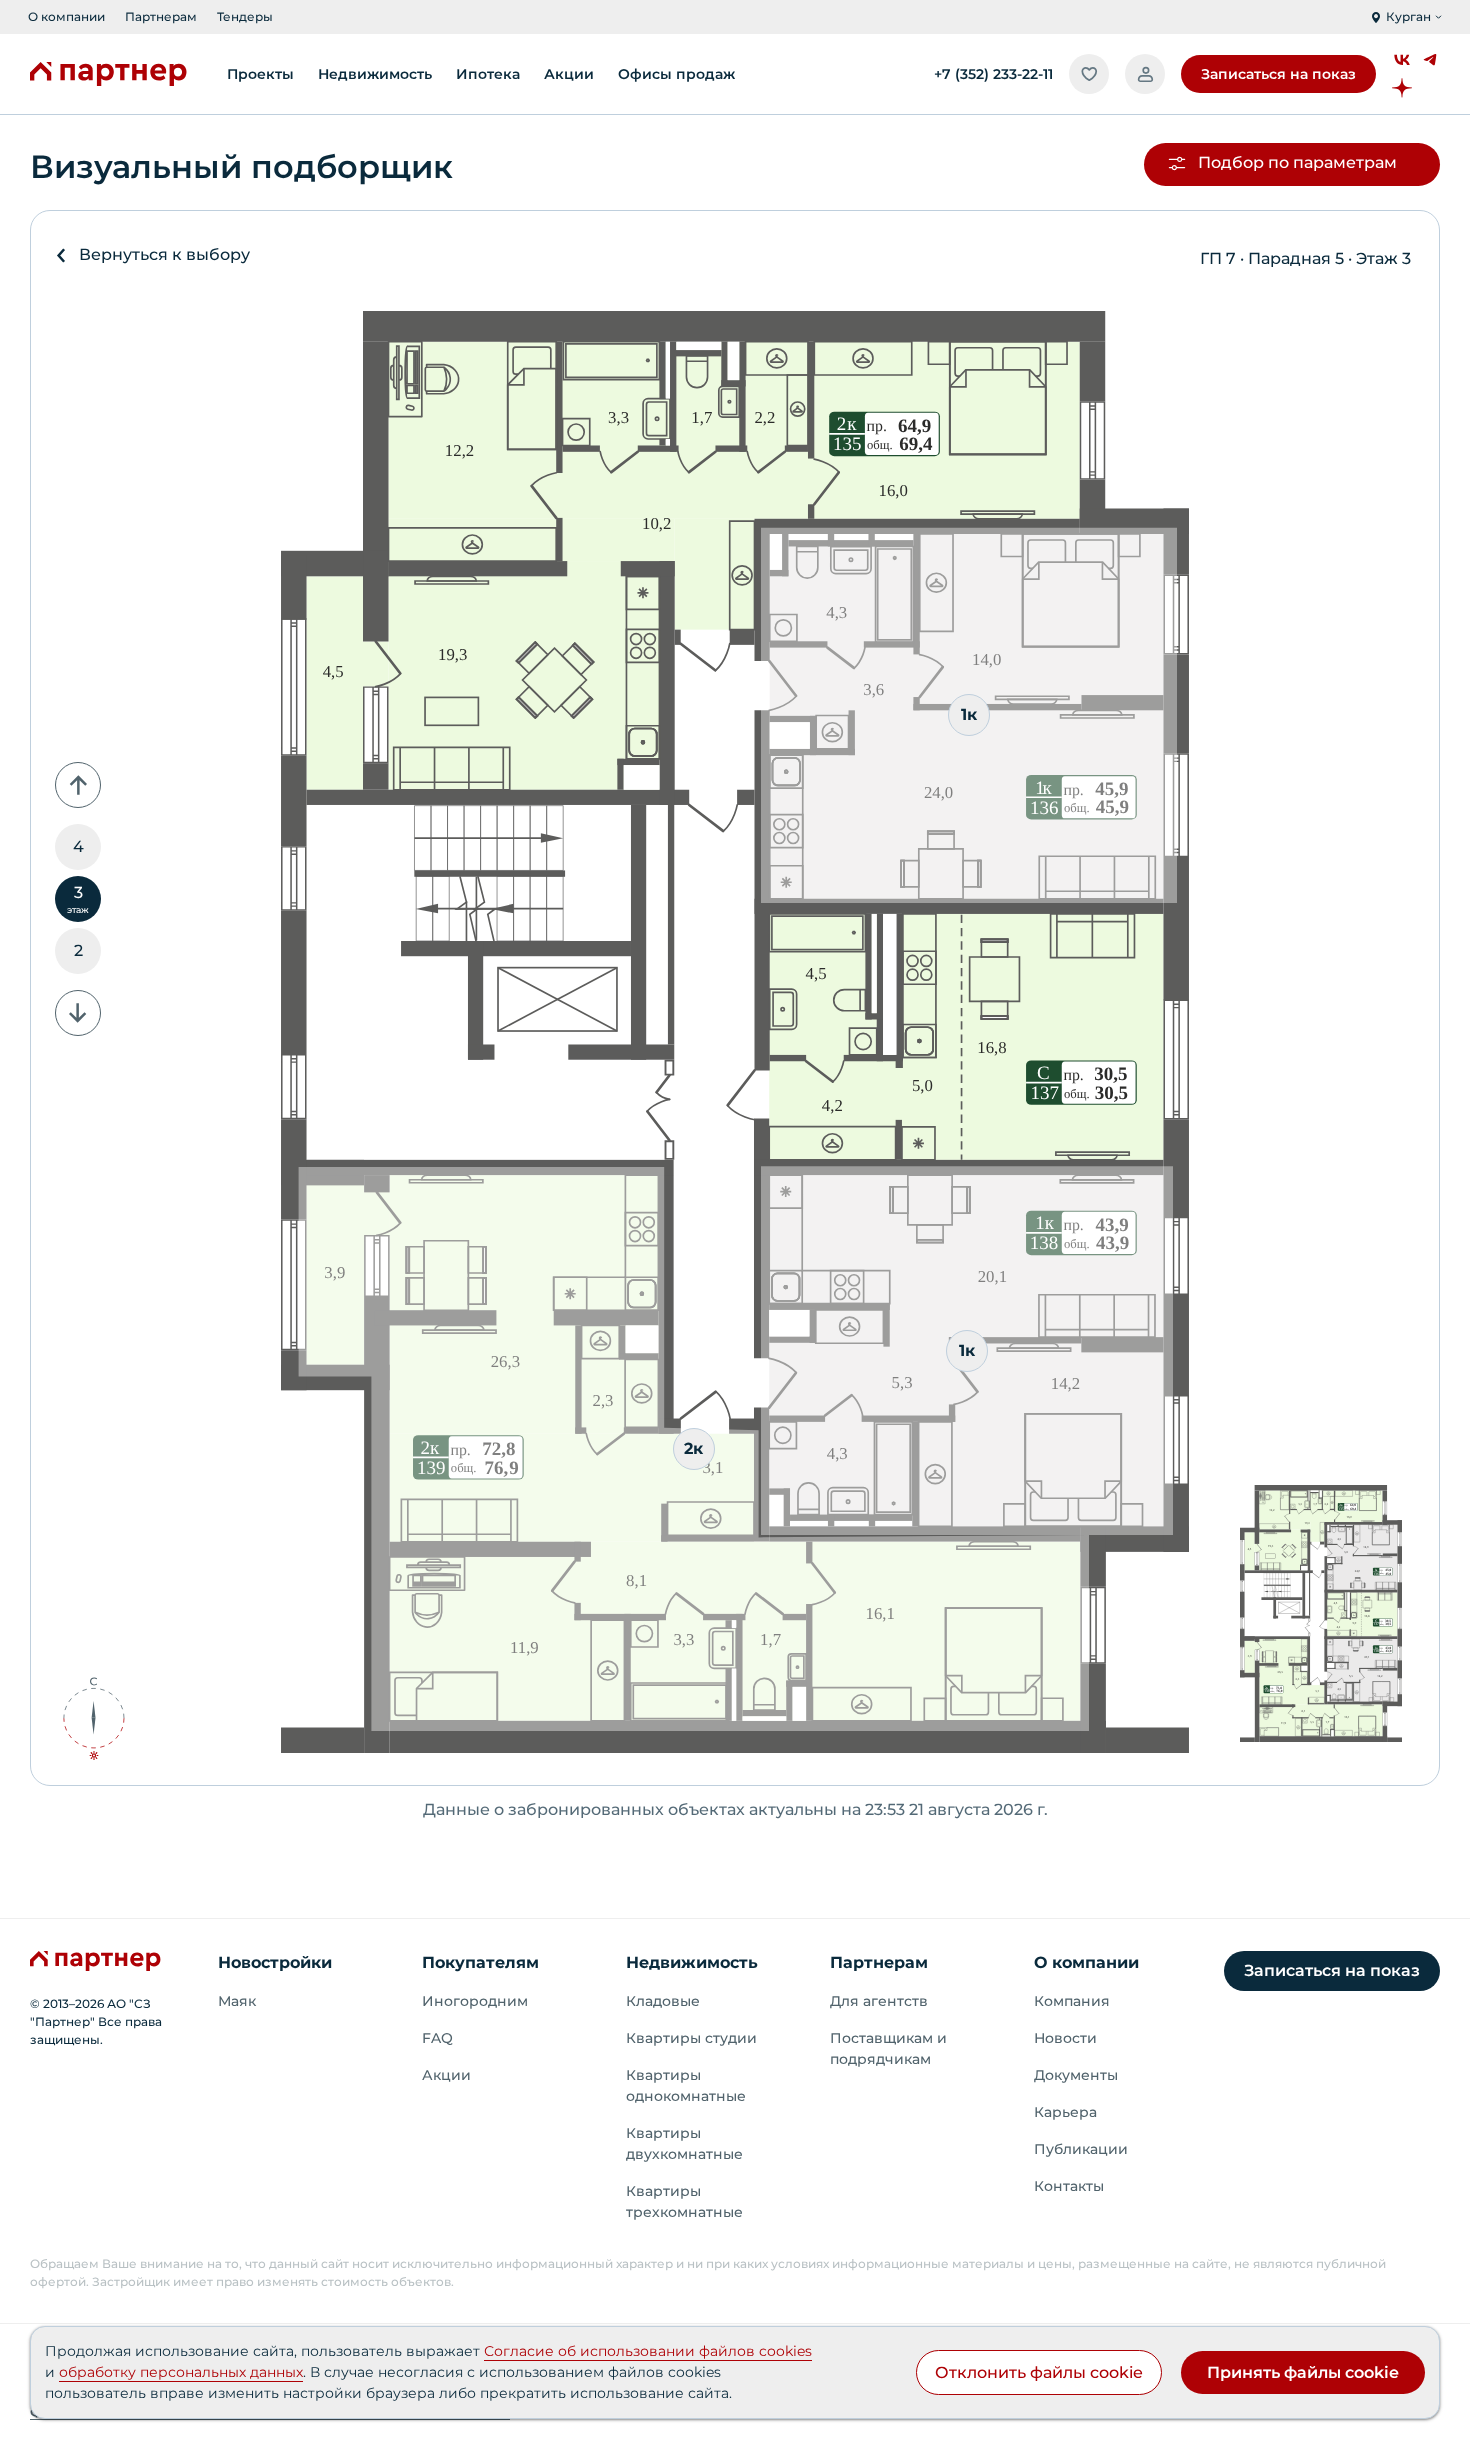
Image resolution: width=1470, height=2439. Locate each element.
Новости (1065, 2038)
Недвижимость (692, 1962)
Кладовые (663, 2001)
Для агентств (879, 2001)
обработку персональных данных (181, 2372)
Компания (1072, 2001)
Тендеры (245, 16)
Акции (446, 2075)
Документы (1076, 2075)
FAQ (437, 2038)
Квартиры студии (691, 2038)
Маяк (237, 2001)
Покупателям (480, 1962)
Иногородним (475, 2001)
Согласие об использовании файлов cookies (648, 2351)
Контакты (1069, 2186)
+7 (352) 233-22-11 (993, 74)
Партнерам (161, 16)
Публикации (1081, 2149)
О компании (66, 16)
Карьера (1065, 2112)
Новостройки (275, 1962)
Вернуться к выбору (164, 254)
